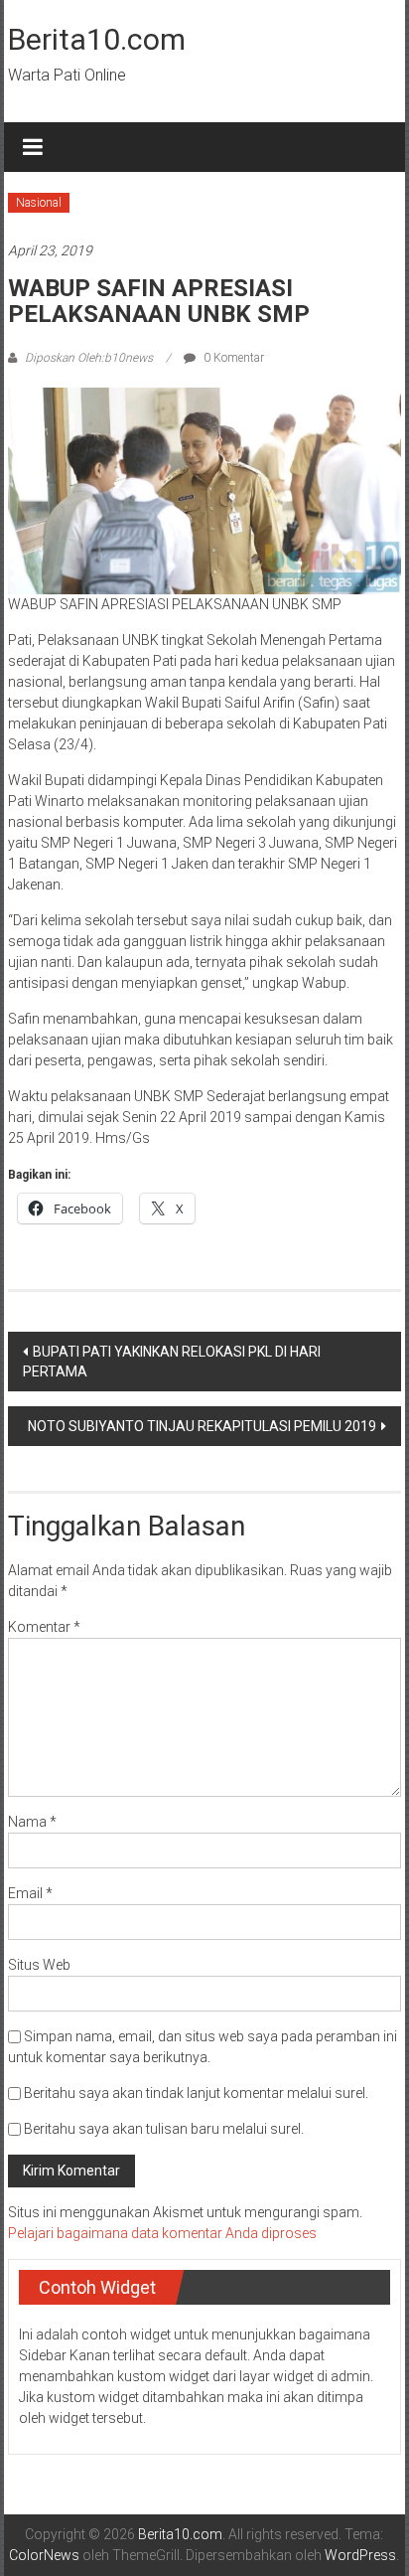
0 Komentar (232, 358)
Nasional (39, 203)
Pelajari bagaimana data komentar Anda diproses (162, 2233)
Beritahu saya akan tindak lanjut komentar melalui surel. (196, 2093)
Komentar (44, 1627)
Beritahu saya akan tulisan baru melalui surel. (164, 2129)
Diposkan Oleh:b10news (89, 358)
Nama (32, 1822)
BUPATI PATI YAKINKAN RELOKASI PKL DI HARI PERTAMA (172, 1362)
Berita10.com (97, 39)
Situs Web (39, 1965)
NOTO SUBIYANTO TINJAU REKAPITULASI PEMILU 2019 (202, 1426)
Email (30, 1893)
